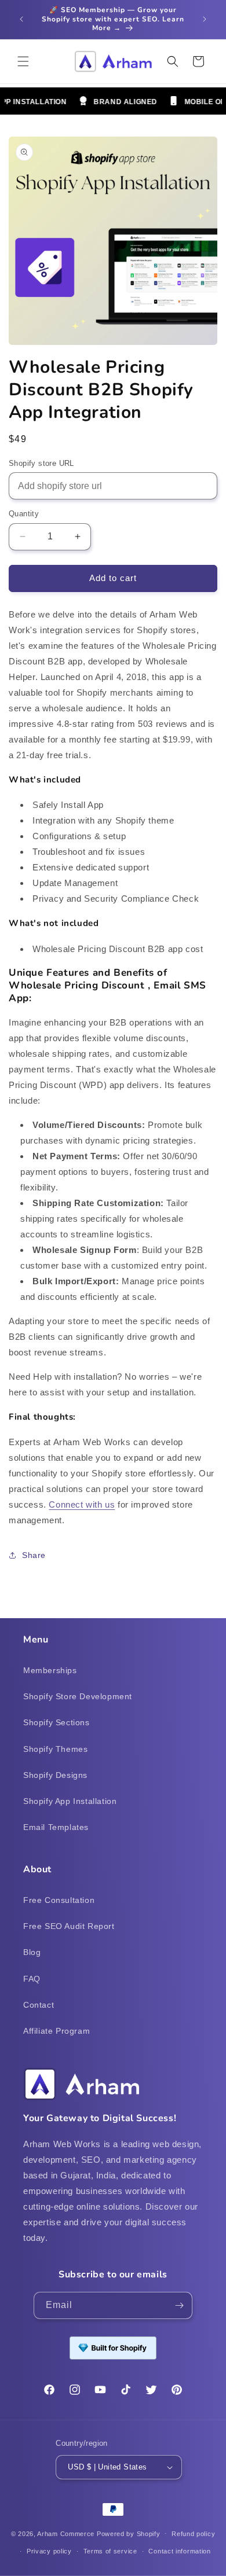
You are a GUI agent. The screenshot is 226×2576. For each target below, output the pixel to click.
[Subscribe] (179, 2305)
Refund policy (193, 2534)
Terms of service (110, 2551)
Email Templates (56, 1827)
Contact (39, 2005)
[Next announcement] (205, 19)
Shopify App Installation (70, 1801)
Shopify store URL (41, 463)
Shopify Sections (57, 1722)
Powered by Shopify (129, 2533)
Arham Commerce (66, 2533)
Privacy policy (49, 2551)
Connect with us (82, 1504)
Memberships (50, 1670)
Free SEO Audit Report (69, 1926)
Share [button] (34, 1555)
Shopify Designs (55, 1775)
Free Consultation (59, 1900)
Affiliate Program (57, 2031)
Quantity (24, 514)
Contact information (179, 2551)
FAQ (32, 1979)
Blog (32, 1952)
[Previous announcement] (21, 19)
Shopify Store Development (78, 1696)
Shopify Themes (55, 1749)
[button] (23, 61)
